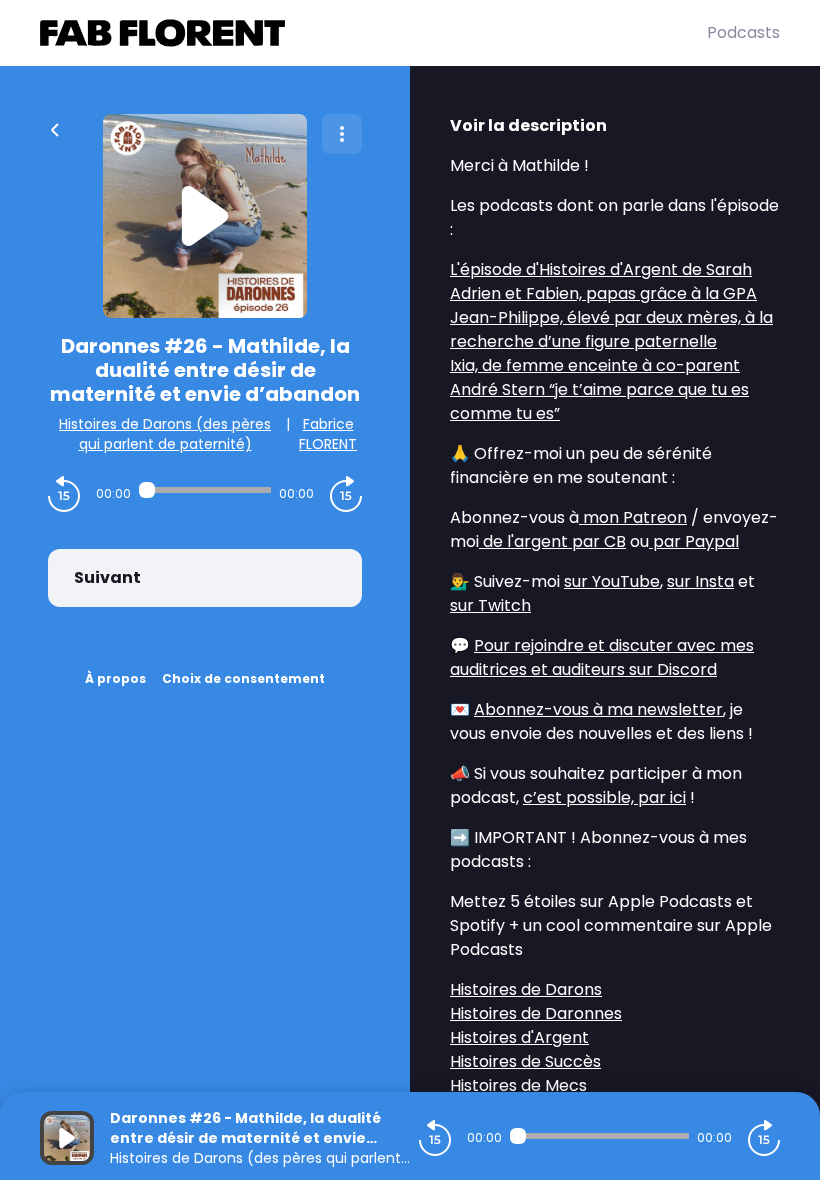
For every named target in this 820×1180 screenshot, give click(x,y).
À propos (115, 678)
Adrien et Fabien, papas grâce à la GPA (603, 293)
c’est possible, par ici (604, 797)
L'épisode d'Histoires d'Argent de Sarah (601, 269)
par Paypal (694, 541)
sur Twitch (490, 605)
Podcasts (743, 32)
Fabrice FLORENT (328, 434)
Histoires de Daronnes (536, 1013)
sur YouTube (612, 581)
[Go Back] (55, 128)
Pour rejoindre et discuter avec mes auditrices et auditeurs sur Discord (602, 657)
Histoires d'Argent (519, 1037)
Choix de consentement (243, 678)
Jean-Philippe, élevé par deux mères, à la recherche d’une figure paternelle (611, 329)
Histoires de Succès (525, 1061)
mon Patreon (633, 517)
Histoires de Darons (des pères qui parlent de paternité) (165, 434)
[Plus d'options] (342, 134)
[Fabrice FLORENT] (373, 33)
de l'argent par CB (552, 541)
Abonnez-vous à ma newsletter (598, 709)
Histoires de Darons (526, 989)
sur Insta (700, 581)
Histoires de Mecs (518, 1085)
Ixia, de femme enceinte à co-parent (595, 365)
